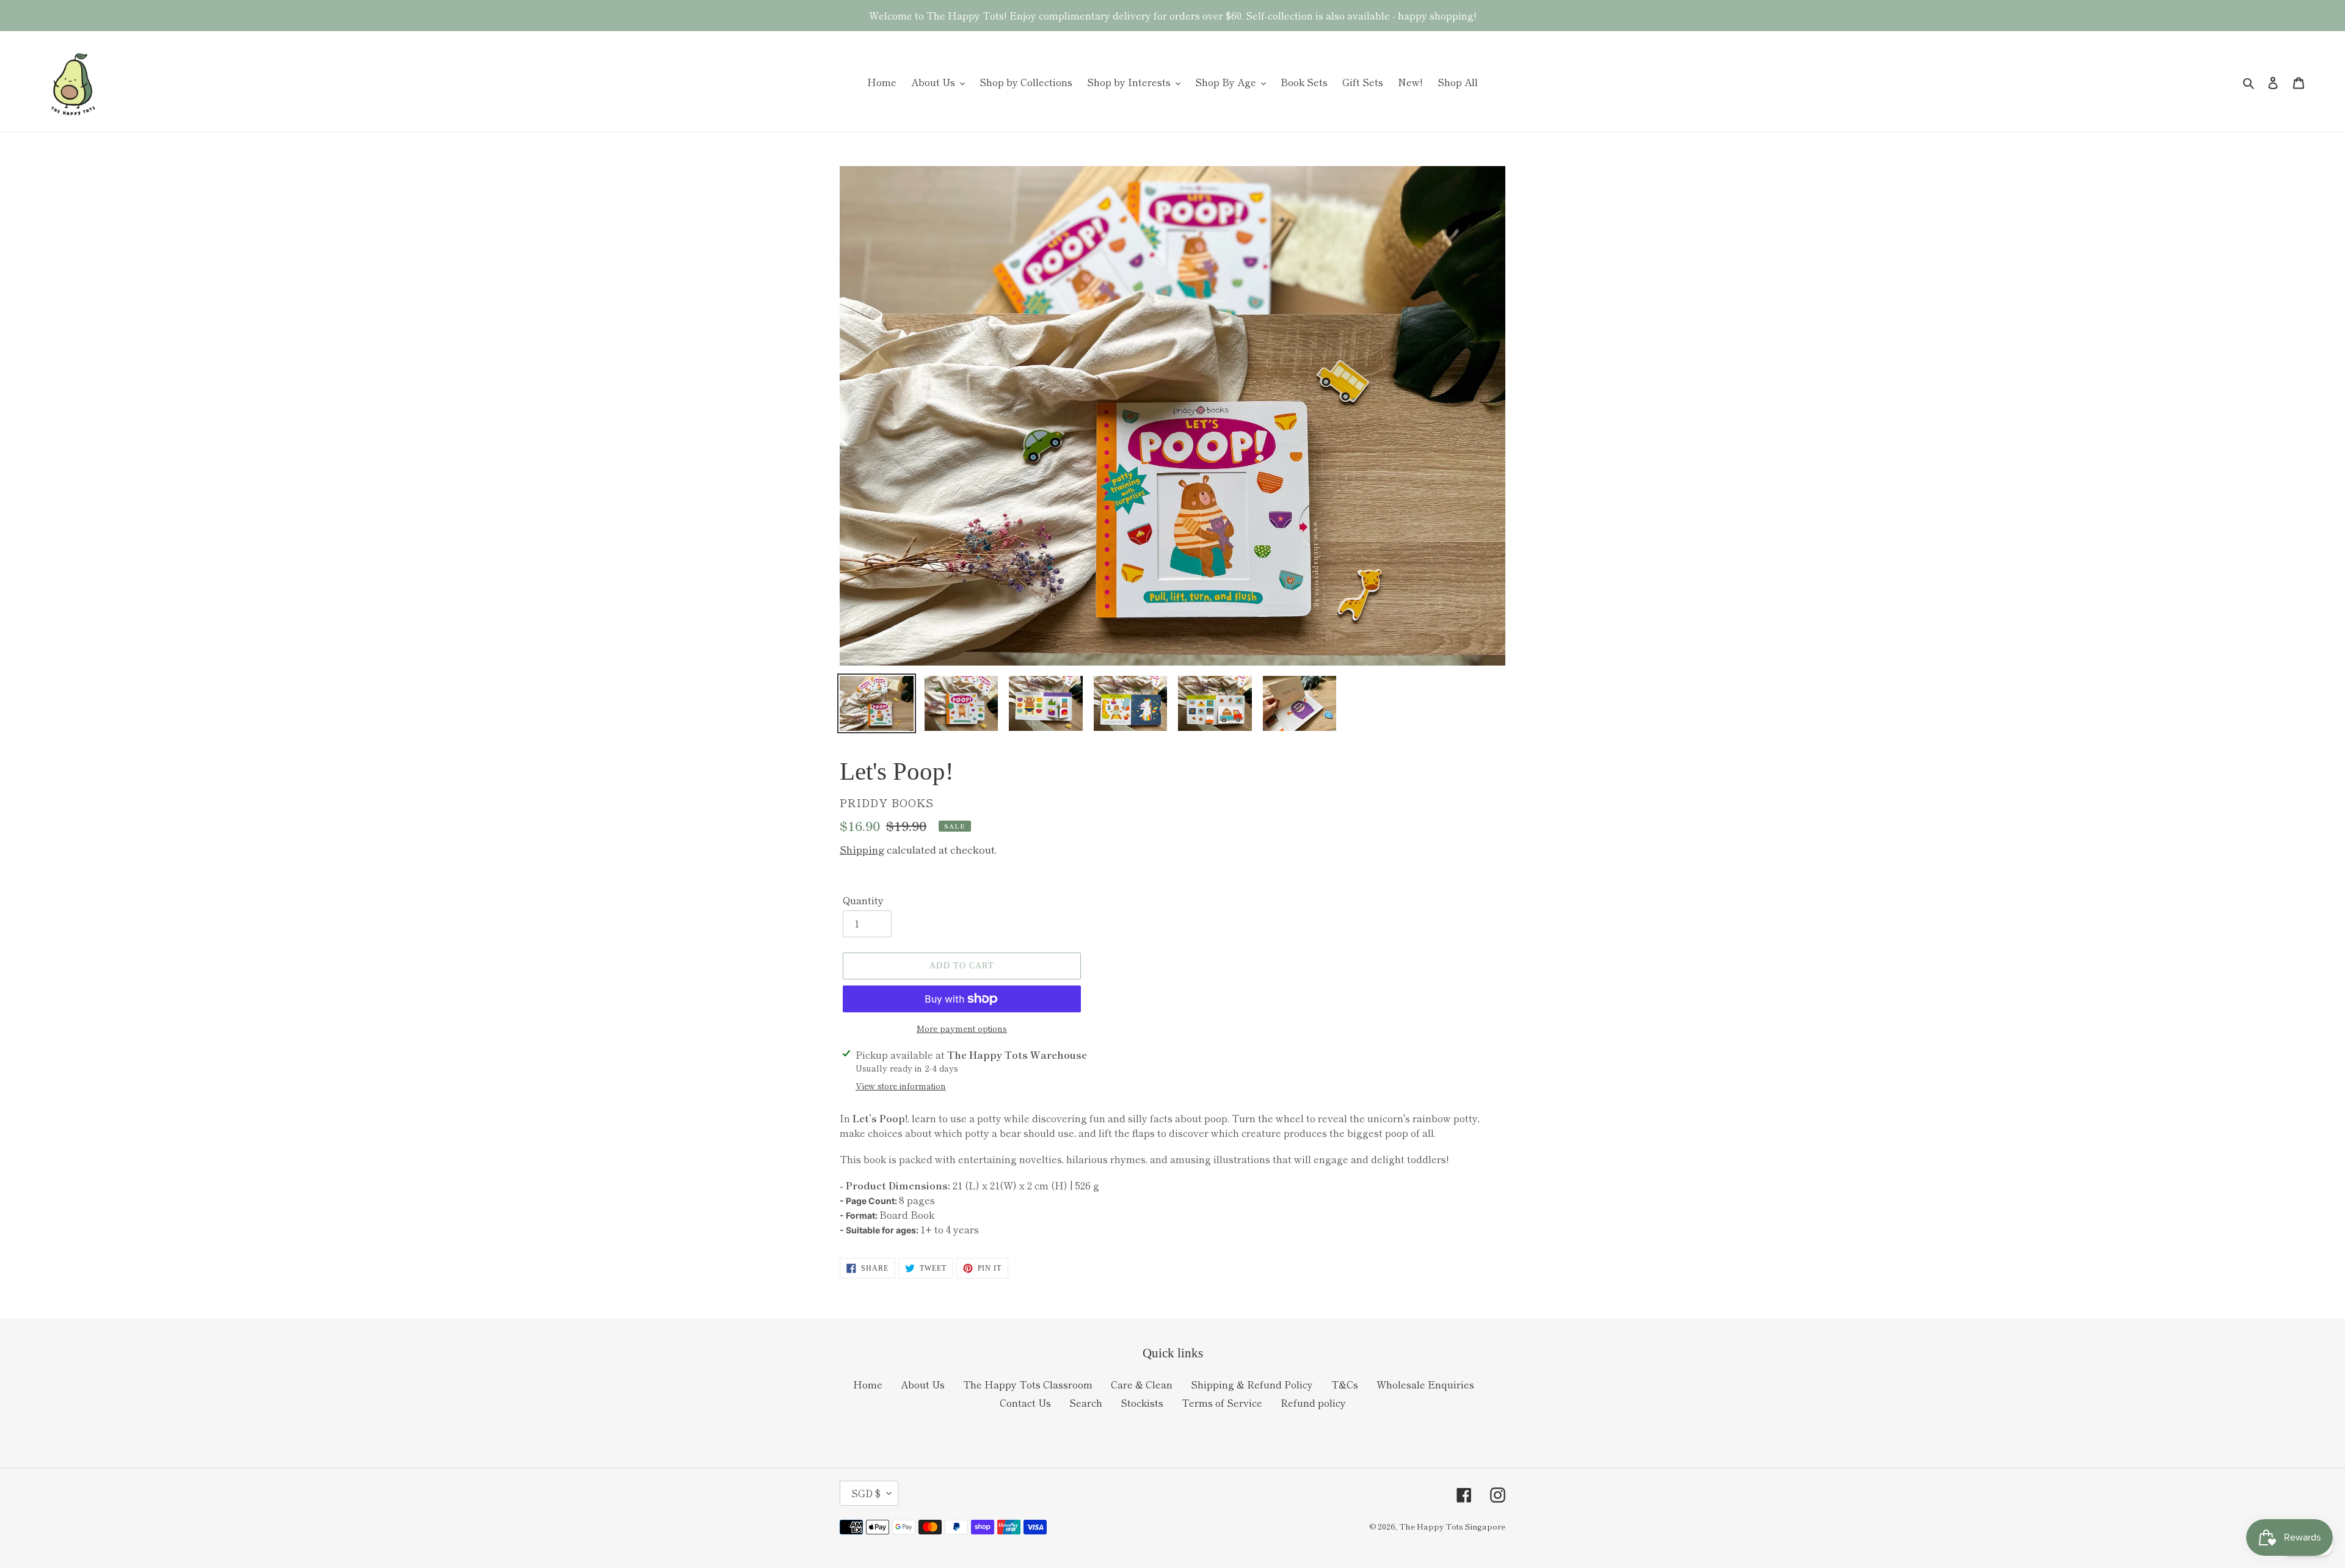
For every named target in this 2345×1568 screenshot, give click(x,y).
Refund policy (1313, 1403)
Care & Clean (1142, 1384)
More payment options (962, 1028)
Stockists (1142, 1403)
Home (868, 1384)
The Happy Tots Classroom (1028, 1384)
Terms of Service (1222, 1403)
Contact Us (1025, 1403)
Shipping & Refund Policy (1252, 1384)
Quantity (863, 900)
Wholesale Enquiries (1425, 1384)
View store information (901, 1086)
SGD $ (866, 1493)
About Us (923, 1384)
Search (1086, 1403)
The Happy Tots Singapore (1452, 1526)
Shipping (862, 849)
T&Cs (1345, 1384)
